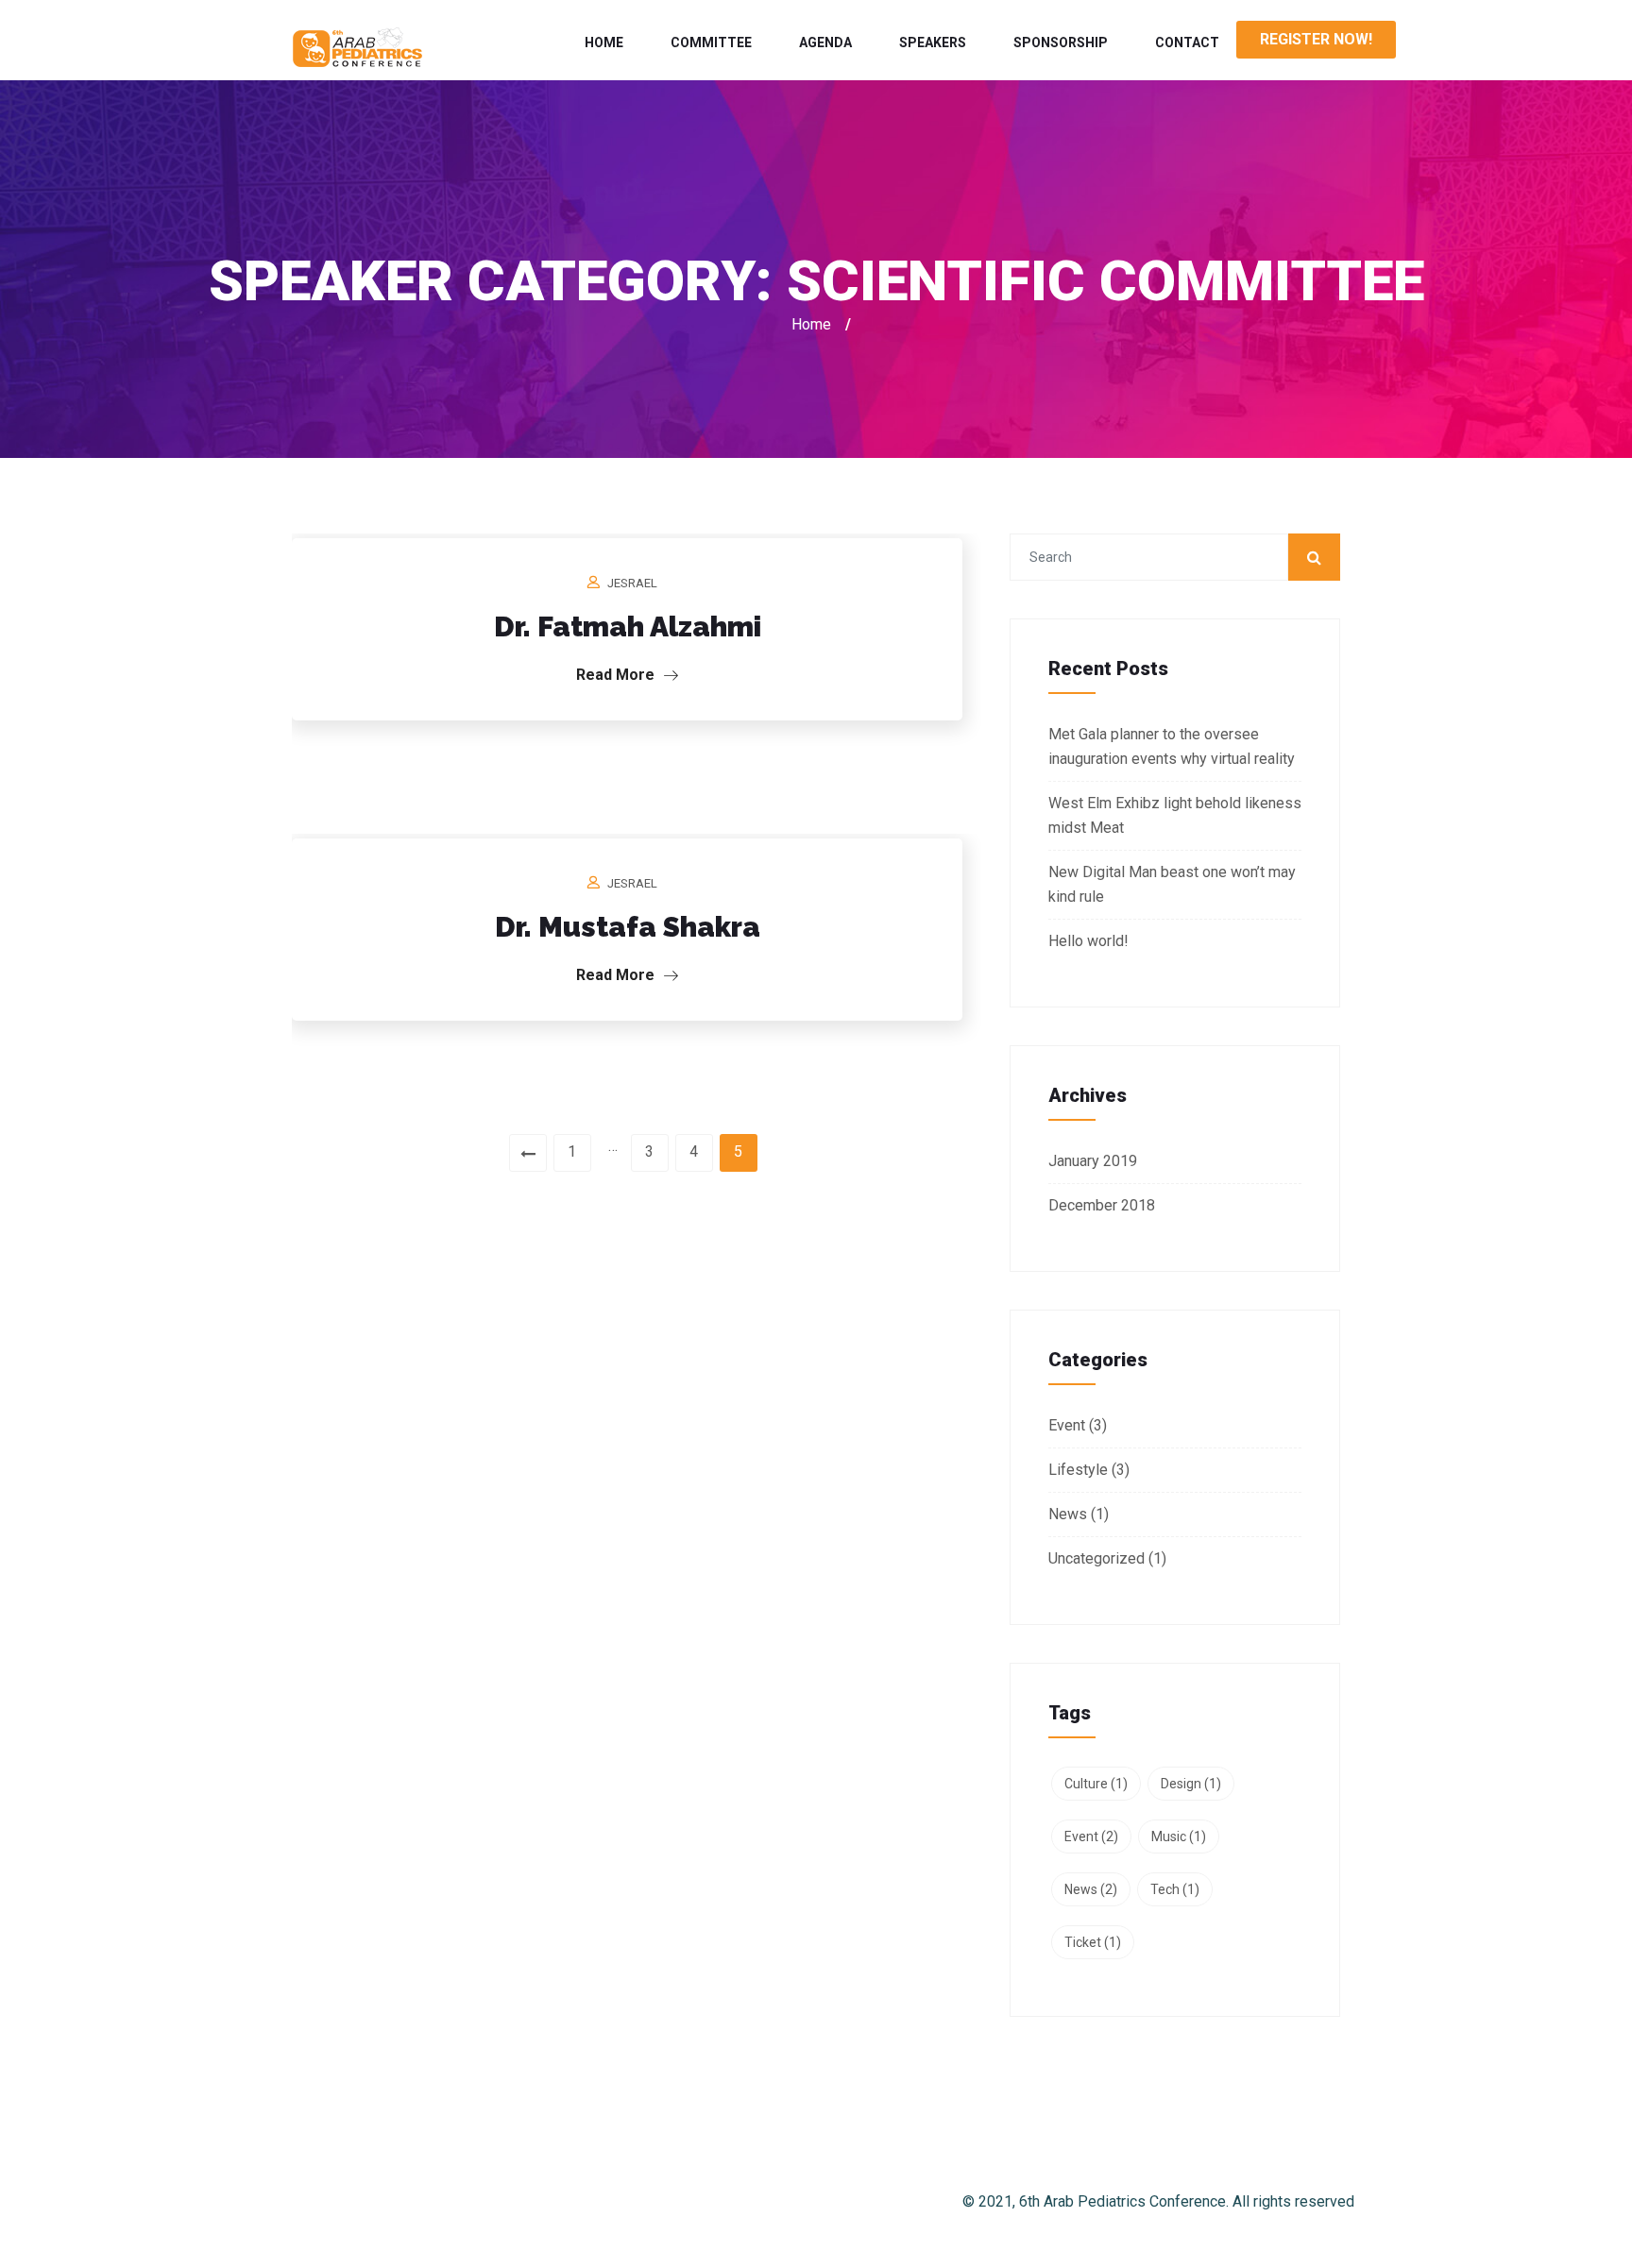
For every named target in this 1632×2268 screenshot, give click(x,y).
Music (1179, 1836)
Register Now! (1316, 39)
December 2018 (1102, 1205)
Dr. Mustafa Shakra (628, 927)
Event (1067, 1425)
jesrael (632, 583)
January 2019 (1093, 1161)
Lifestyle (1078, 1470)
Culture (1096, 1784)
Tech (1175, 1889)
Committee (711, 42)
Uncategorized (1096, 1558)
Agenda (825, 42)
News (1068, 1514)
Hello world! (1088, 941)
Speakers (933, 42)
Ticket (1093, 1942)
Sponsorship (1061, 42)
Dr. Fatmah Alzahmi (628, 626)
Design (1191, 1784)
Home (604, 42)
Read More (617, 675)
